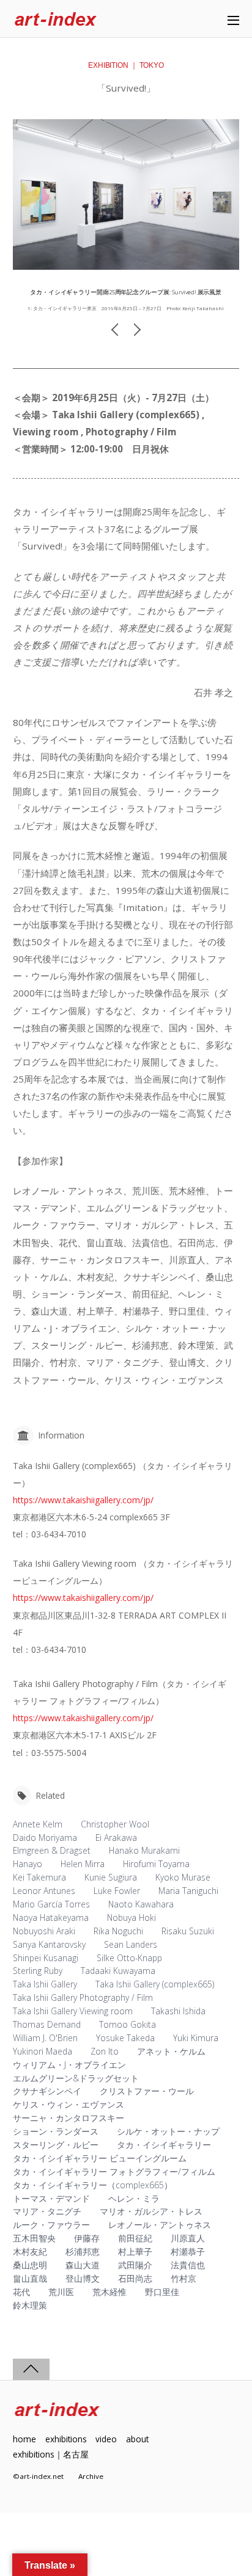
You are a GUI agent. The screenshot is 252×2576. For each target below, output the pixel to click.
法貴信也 (188, 2265)
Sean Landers (131, 1944)
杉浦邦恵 (83, 2251)
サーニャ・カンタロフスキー (69, 2118)
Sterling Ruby (38, 1971)
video (106, 2439)
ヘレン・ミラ (134, 2198)
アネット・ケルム (171, 2051)
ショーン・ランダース (56, 2131)
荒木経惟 (109, 2292)
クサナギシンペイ (47, 2091)
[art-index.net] (56, 20)
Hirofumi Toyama (156, 1864)
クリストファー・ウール (147, 2091)
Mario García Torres (51, 1904)
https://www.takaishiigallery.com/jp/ (83, 1500)
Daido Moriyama (45, 1838)
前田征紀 (135, 2238)
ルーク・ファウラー (51, 2225)
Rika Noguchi (118, 1931)
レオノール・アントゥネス (160, 2225)
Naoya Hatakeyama (51, 1917)
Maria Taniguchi (188, 1891)
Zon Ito (105, 2051)
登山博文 (83, 2278)
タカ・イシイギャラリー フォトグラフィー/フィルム (114, 2171)
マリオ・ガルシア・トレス (151, 2211)
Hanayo (28, 1864)
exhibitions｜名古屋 (51, 2454)
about (137, 2439)
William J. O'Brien (45, 2038)
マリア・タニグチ (47, 2211)
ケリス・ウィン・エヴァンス (69, 2104)
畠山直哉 (30, 2278)
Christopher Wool (115, 1824)
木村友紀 (30, 2251)
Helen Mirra (83, 1864)
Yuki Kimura (196, 2038)
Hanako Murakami (144, 1850)
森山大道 (83, 2265)
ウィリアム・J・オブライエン (69, 2065)
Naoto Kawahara (141, 1904)
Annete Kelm (38, 1824)
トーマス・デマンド (51, 2198)
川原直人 (188, 2238)
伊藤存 (87, 2238)
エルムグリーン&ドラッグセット (76, 2078)
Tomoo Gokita (128, 2024)
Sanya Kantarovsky (49, 1944)
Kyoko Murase (183, 1877)
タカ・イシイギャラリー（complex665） (93, 2185)
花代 (21, 2292)
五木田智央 (34, 2238)
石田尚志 (135, 2278)
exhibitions (66, 2439)
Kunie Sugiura (111, 1877)
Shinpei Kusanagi (46, 1958)
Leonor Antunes (44, 1891)
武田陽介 (135, 2265)
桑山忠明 (30, 2265)
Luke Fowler (117, 1891)
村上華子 (135, 2251)
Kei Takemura (39, 1877)
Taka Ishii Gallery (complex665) (155, 1984)
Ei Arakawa (116, 1838)
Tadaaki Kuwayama (118, 1971)
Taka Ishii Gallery (45, 1984)
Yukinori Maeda (43, 2051)
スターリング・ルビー (56, 2145)
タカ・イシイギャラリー (164, 2145)
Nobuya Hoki (132, 1917)
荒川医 (61, 2292)
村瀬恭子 (188, 2251)
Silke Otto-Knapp (129, 1958)
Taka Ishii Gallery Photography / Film (83, 1997)
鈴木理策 (30, 2305)
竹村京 (183, 2278)
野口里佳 (162, 2292)
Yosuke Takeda (125, 2038)
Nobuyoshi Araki (44, 1931)
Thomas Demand (47, 2024)
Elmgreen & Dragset (52, 1850)
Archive (91, 2476)
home (24, 2439)
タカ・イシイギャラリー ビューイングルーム (100, 2158)
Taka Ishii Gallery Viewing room (73, 2011)
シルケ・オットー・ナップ (168, 2131)
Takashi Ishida (178, 2011)
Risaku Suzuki (188, 1931)
